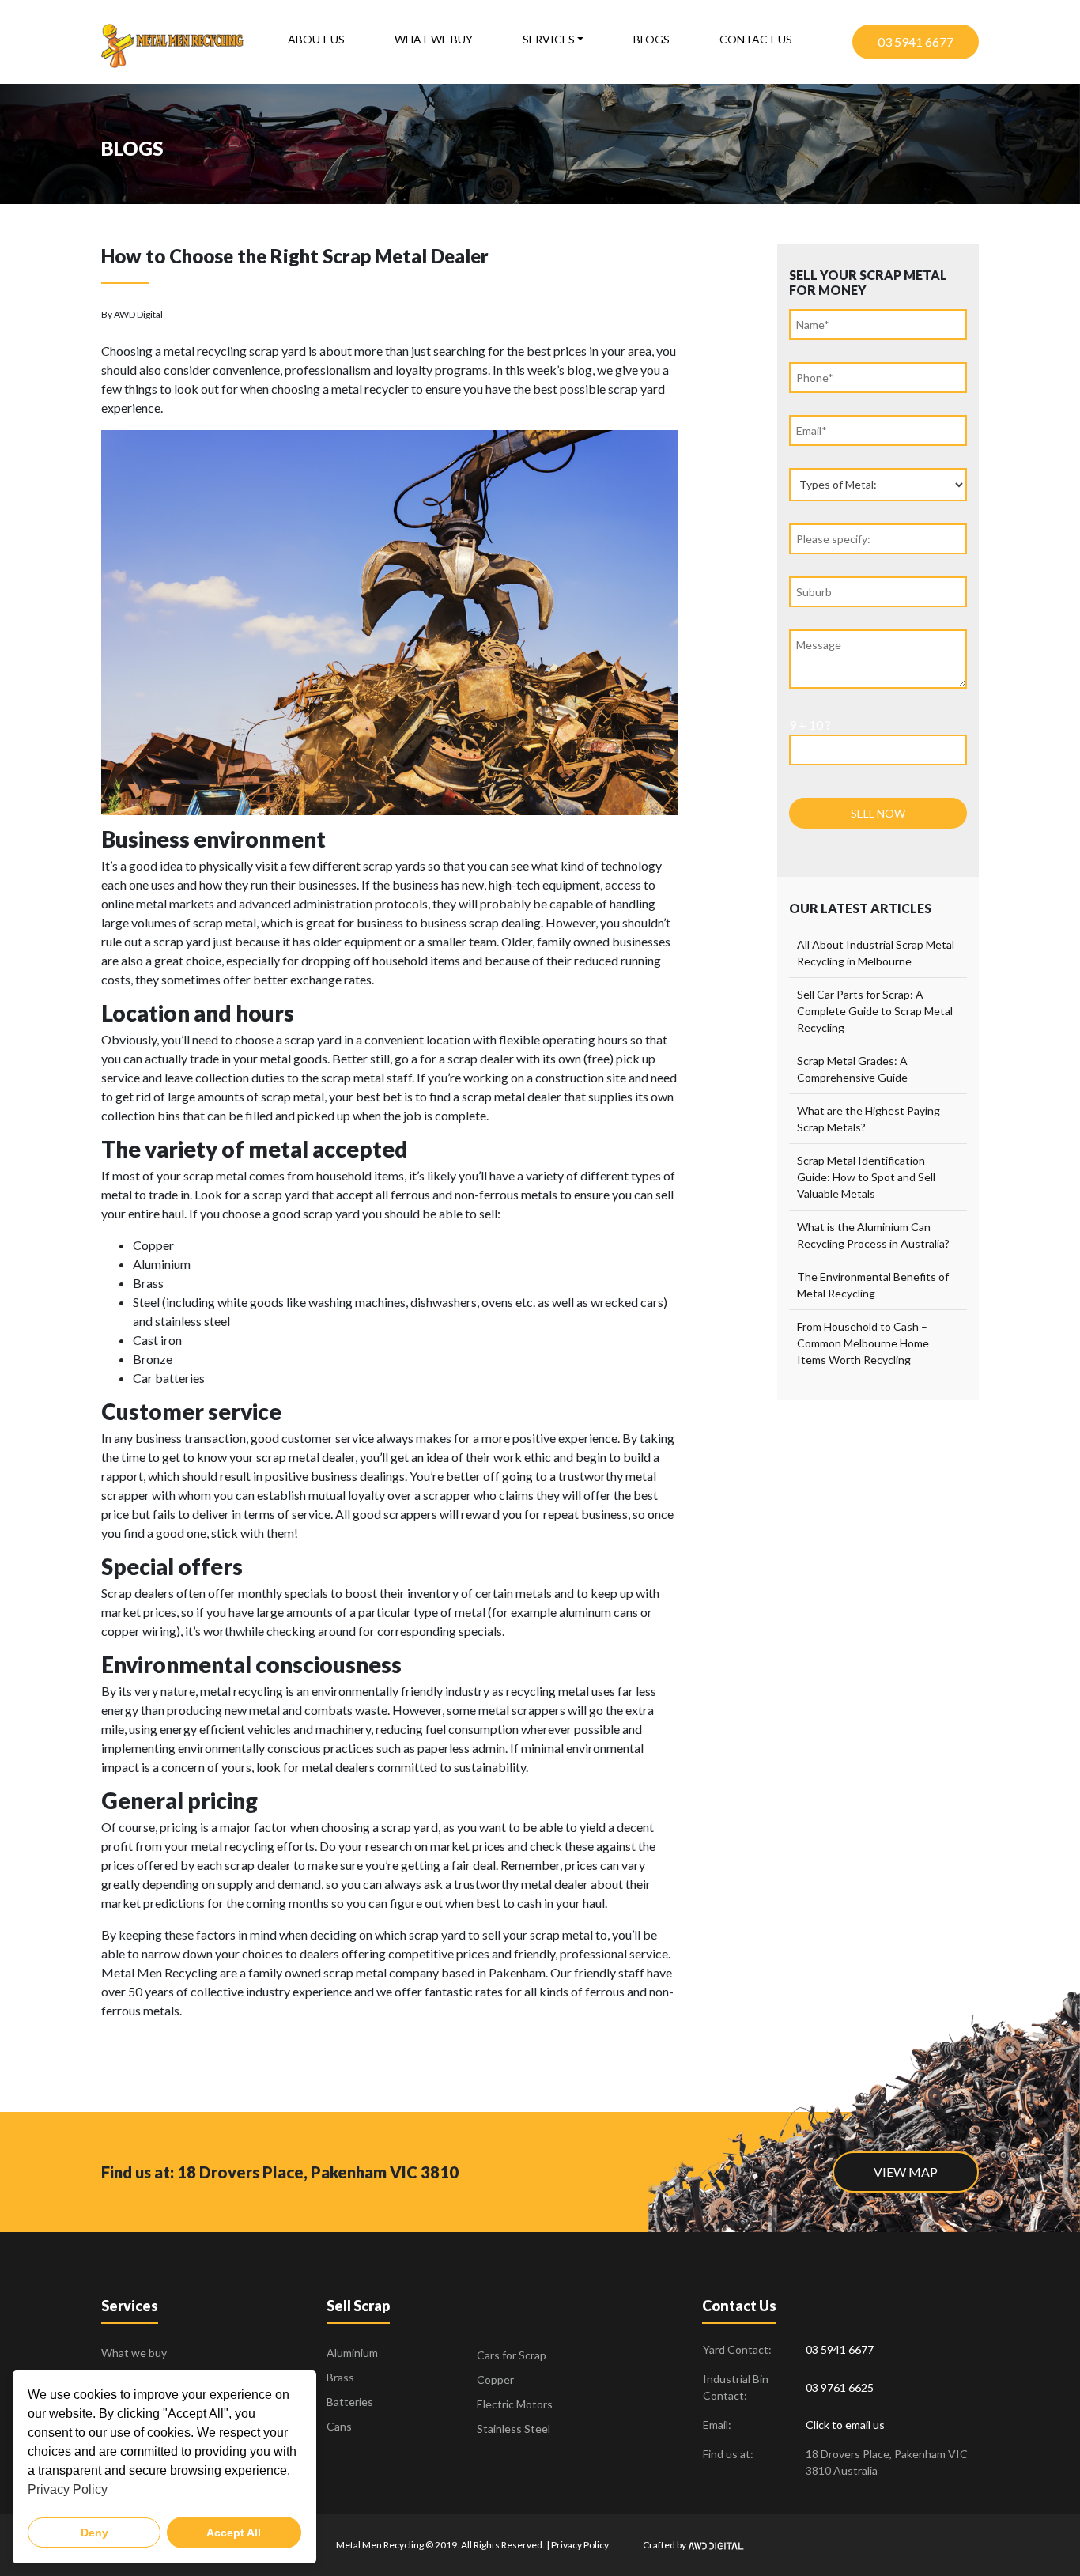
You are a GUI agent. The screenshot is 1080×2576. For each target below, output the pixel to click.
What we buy (434, 39)
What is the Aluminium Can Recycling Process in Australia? (873, 1235)
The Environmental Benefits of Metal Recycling (873, 1285)
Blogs (651, 39)
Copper (495, 2380)
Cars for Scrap (512, 2355)
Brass (340, 2377)
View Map (906, 2172)
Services (549, 39)
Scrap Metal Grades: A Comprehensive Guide (852, 1069)
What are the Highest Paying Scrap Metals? (869, 1119)
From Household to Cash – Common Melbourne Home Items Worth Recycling (863, 1343)
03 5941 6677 (916, 42)
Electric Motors (515, 2404)
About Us (316, 39)
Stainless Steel (514, 2429)
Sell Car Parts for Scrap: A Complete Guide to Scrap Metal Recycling (875, 1011)
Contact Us (756, 39)
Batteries (350, 2402)
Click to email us (845, 2425)
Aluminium (352, 2353)
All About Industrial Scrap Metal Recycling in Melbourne (876, 953)
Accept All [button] (234, 2533)
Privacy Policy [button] (68, 2489)
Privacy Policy (580, 2545)
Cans (339, 2426)
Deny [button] (94, 2533)
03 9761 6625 (840, 2387)
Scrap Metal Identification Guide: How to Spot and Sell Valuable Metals (866, 1177)
